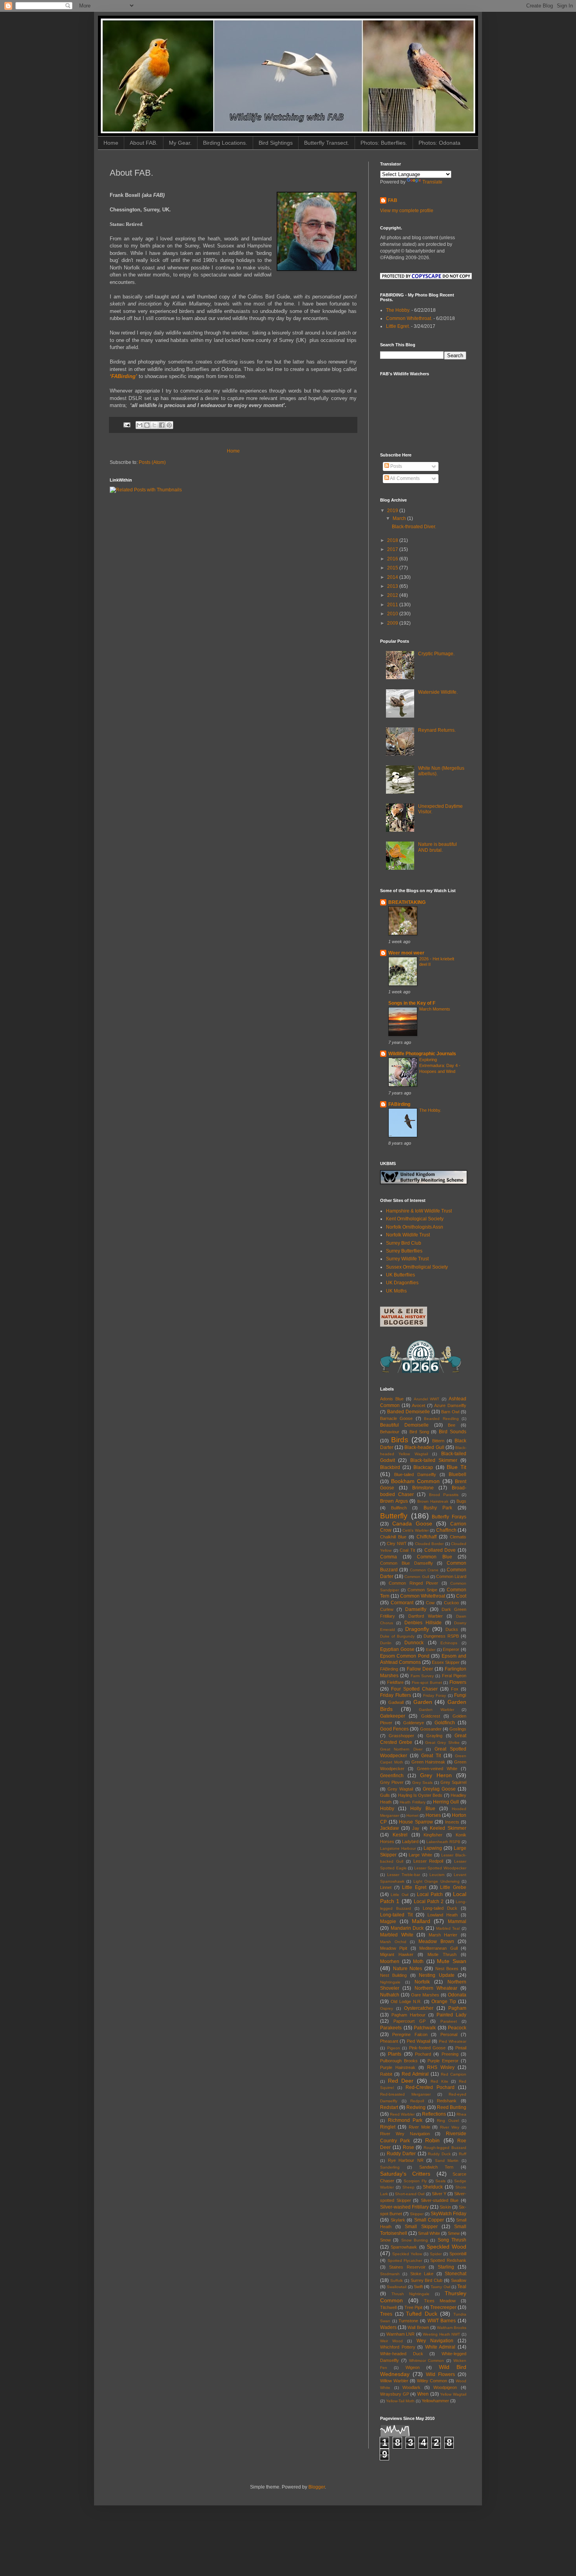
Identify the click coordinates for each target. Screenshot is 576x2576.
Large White (420, 1855)
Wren (423, 2394)
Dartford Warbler (426, 1616)
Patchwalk (425, 2028)
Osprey (387, 2008)
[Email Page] (127, 425)
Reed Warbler (402, 2114)
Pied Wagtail (418, 2041)
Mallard (421, 1921)
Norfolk (422, 1982)
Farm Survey (422, 1676)
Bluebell (457, 1474)
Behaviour (390, 1432)
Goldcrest (431, 1716)
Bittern (438, 1441)
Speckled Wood (446, 2247)
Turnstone (408, 2321)
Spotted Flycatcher (405, 2261)
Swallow (459, 2280)
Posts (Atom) (152, 462)
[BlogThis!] (147, 425)
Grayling (434, 1736)
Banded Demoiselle (408, 1412)
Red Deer (401, 2081)
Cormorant (402, 1603)
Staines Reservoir (407, 2267)
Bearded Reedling (441, 1419)
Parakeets (391, 2028)
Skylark (398, 2220)
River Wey (450, 2127)
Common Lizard (451, 1576)
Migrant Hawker (397, 1954)
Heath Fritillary (413, 1802)
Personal (449, 2034)
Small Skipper (421, 2227)
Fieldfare (395, 1682)
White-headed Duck (402, 2354)
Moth (418, 1962)
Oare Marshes (425, 1995)
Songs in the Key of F (412, 1003)
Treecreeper (443, 2307)
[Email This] (139, 425)
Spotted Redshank (448, 2260)
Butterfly (394, 1516)
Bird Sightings (276, 143)
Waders (388, 2327)
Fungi (460, 1695)
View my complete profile (407, 211)
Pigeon (394, 2048)
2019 (393, 511)
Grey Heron (436, 1775)
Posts (396, 466)
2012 (393, 595)
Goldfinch (445, 1723)
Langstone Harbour (398, 1848)
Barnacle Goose (396, 1418)
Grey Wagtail (400, 1789)
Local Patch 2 (429, 1902)
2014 (393, 577)
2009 (393, 623)
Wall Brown (418, 2327)
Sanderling (390, 2167)
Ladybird (410, 1842)
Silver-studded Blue (440, 2200)
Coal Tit (407, 1550)
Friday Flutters (396, 1695)
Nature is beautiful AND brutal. (437, 847)
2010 (393, 614)
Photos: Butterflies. (384, 143)
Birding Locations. (225, 143)
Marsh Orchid (393, 1942)
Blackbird (390, 1467)
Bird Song (419, 1432)
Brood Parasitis (444, 1495)
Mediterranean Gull (438, 1948)
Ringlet (388, 2127)
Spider (436, 2254)
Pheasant (389, 2041)
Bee (452, 1425)
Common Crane (424, 1570)
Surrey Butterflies (404, 1251)
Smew (454, 2233)
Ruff (463, 2154)
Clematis (458, 1537)
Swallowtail (397, 2287)
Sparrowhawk (404, 2247)
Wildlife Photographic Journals (422, 1054)
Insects (452, 1822)
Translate (432, 182)
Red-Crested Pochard (430, 2087)
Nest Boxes (447, 1969)
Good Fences (394, 1729)
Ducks (452, 1629)
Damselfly (416, 1609)
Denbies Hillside (423, 1623)
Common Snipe (422, 1590)
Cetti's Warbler (416, 1530)
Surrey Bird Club (404, 1243)
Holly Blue (423, 1809)
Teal (462, 2287)
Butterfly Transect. (327, 143)
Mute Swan (452, 1961)
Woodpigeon (445, 2387)
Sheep (408, 2187)
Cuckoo (451, 1603)
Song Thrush (452, 2240)
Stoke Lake (422, 2274)
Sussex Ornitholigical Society (417, 1267)
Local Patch (430, 1894)
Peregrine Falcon (410, 2034)
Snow (385, 2240)
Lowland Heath (443, 1915)
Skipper (417, 2214)
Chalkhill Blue (393, 1537)
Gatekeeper (393, 1716)
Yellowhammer (435, 2401)
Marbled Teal (448, 1928)
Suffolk (397, 2281)
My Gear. (180, 143)
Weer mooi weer (406, 953)
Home (111, 143)
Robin (432, 2140)
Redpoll (417, 2101)
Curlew (387, 1609)
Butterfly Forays (449, 1517)
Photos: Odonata (439, 143)
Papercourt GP (409, 2021)
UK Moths (396, 1291)
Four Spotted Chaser (414, 1689)
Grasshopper (401, 1736)
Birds (400, 1440)
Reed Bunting (452, 2107)
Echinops (449, 1643)
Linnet (386, 1887)
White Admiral (440, 2347)
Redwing (416, 2107)
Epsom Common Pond (405, 1656)
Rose (408, 2147)
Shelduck (433, 2187)
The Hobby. (398, 310)
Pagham (457, 2008)
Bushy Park (438, 1508)
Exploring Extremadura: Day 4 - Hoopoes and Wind (440, 1065)
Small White (429, 2233)
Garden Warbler (437, 1710)
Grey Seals (422, 1782)
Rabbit (386, 2074)
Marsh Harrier (443, 1935)
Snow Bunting (415, 2240)
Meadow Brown (436, 1942)
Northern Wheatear (436, 1988)
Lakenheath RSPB (443, 1842)
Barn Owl (450, 1412)
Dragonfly (417, 1629)
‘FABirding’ (123, 376)
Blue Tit (456, 1467)
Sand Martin (447, 2161)
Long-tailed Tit (396, 1915)
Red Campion (454, 2074)
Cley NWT (397, 1543)
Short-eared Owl (410, 2194)
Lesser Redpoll (428, 1861)
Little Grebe (453, 1887)
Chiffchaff (427, 1537)
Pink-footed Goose (427, 2048)
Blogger (317, 2487)
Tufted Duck (422, 2314)
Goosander (431, 1729)
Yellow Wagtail (453, 2394)
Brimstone (423, 1488)
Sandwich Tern (437, 2167)
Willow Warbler (394, 2381)
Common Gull (417, 1577)
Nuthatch (390, 1995)
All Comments (404, 478)
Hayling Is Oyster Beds (420, 1795)
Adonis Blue (392, 1399)
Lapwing (433, 1848)
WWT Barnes (442, 2321)
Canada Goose (412, 1523)
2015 (393, 568)
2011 (393, 605)
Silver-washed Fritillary (404, 2207)
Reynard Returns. (437, 730)
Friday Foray (435, 1695)
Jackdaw (389, 1828)
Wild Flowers (440, 2374)
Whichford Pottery (398, 2347)
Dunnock (414, 1643)
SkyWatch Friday (448, 2214)
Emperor (451, 1649)
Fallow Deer (420, 1669)
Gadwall (396, 1702)
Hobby (387, 1809)
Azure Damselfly (450, 1405)
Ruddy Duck (439, 2154)
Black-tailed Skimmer (434, 1460)
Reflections (434, 2114)
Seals (440, 2181)
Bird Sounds (453, 1432)
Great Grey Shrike (442, 1742)
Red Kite (439, 2081)
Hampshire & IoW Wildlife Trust (419, 1211)
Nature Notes (408, 1969)
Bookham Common (416, 1481)
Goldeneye (414, 1723)
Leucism (437, 1875)
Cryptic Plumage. (436, 654)
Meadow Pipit (394, 1948)
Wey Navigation (435, 2341)
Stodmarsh (390, 2274)
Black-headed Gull (424, 1447)
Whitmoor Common (427, 2361)
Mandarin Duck (407, 1928)
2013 (393, 586)
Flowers (458, 1682)
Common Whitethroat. (409, 318)
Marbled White (397, 1935)
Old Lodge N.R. (406, 2002)
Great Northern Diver (401, 1749)
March (400, 518)
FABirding (399, 1104)
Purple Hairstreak (398, 2067)
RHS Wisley (441, 2067)
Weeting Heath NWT (441, 2334)
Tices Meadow (440, 2301)
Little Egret (414, 1887)
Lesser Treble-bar (404, 1875)
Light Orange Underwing (437, 1881)
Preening (450, 2054)
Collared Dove (440, 1550)
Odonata (457, 1995)
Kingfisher (433, 1835)
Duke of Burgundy (397, 1636)
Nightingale (390, 1982)
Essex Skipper (446, 1662)
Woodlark (411, 2387)
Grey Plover (392, 1782)
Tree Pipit (413, 2307)
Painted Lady (451, 2015)
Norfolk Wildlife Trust (408, 1235)
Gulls (385, 1795)
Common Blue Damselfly (407, 1563)
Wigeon (413, 2367)
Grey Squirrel (453, 1782)
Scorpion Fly (415, 2181)
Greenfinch (392, 1776)
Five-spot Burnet (427, 1682)
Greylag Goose (439, 1789)
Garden (423, 1702)
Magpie (388, 1922)
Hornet (412, 1815)
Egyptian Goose (397, 1649)
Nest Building (393, 1975)
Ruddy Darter (401, 2154)
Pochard (423, 2054)
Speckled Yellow (407, 2254)
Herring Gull (446, 1802)
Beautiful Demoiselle (404, 1425)
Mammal (457, 1922)
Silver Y (439, 2194)
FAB (393, 200)
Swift (418, 2287)
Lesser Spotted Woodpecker (440, 1868)
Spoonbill (458, 2254)
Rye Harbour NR (406, 2160)
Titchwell (388, 2307)
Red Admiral (415, 2074)
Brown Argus (394, 1501)
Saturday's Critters (405, 2174)
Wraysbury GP (395, 2394)
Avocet (418, 1405)
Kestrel (400, 1835)
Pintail (461, 2048)
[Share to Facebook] (162, 425)
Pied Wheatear (453, 2041)
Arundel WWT (427, 1399)
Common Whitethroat (423, 1596)
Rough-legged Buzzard (445, 2148)
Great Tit (431, 1756)
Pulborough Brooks (399, 2061)
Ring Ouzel (448, 2121)
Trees (386, 2314)
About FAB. (144, 143)
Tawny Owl (440, 2287)
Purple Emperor (443, 2061)
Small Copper (429, 2220)
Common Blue (435, 1557)
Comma (389, 1557)
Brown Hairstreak (433, 1501)
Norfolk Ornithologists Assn (415, 1227)
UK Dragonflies (402, 1283)
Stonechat (456, 2274)
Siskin (445, 2207)
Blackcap (423, 1467)
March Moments (435, 1009)
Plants (395, 2054)
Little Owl (399, 1895)
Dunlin (386, 1643)
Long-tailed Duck (440, 1908)
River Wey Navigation (405, 2134)
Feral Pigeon (454, 1676)
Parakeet (449, 2021)
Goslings (458, 1729)
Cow (430, 1603)
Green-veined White (437, 1769)
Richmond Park (405, 2120)
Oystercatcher (419, 2008)
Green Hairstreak (428, 1762)
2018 (393, 540)
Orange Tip (444, 2002)
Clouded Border (429, 1544)
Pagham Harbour (408, 2015)
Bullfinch (399, 1508)
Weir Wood (391, 2341)
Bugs (461, 1501)
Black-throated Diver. (414, 527)
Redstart (389, 2107)
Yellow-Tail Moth (400, 2401)
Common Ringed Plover (413, 1583)
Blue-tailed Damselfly (415, 1474)
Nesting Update (437, 1975)
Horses (433, 1815)
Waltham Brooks (452, 2328)
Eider (431, 1650)
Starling (446, 2267)
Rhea (461, 2114)
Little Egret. (398, 326)
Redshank (447, 2101)
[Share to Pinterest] (169, 425)
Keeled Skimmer (448, 1828)
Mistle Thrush (442, 1954)
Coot (461, 1596)
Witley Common (432, 2381)
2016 (393, 559)
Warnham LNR (401, 2334)
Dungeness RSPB (441, 1636)
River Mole (419, 2127)
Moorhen (390, 1962)
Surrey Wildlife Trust (407, 1259)
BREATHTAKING (407, 902)
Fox (455, 1689)
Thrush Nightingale (411, 2294)
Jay (416, 1828)
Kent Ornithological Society (415, 1219)
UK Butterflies (400, 1275)
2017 (393, 549)
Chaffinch (446, 1530)
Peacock (457, 2028)
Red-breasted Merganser (405, 2094)
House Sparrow (416, 1822)
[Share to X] (154, 425)
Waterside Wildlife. (438, 692)
